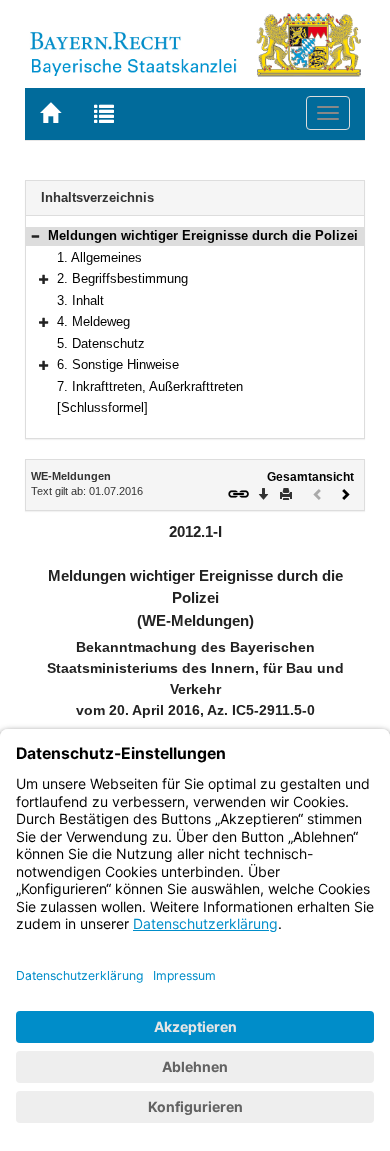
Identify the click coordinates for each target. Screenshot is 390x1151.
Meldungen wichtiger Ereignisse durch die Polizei (203, 235)
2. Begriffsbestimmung (122, 278)
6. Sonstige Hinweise (118, 364)
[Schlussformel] (102, 407)
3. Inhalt (80, 300)
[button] (35, 235)
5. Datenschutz (101, 343)
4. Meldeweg (93, 321)
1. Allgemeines (99, 257)
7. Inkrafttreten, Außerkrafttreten (150, 386)
